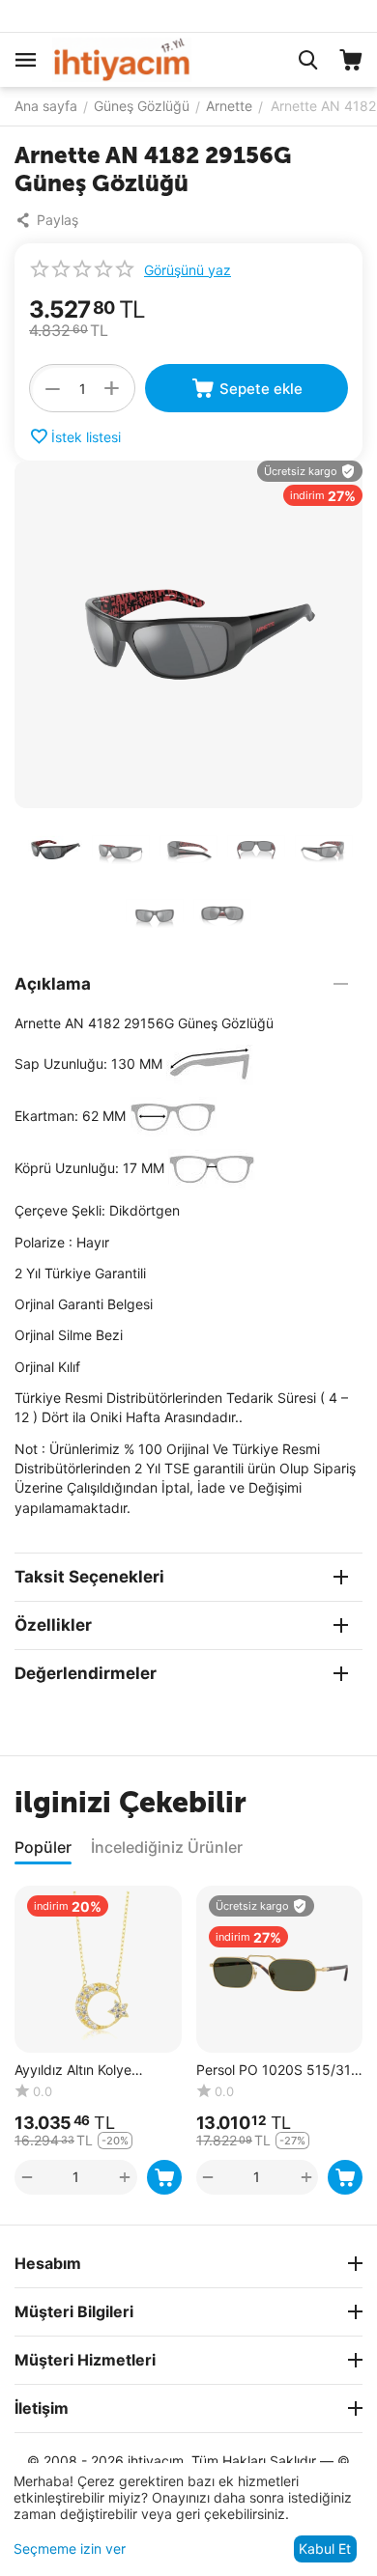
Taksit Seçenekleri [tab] (89, 1577)
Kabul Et (325, 2548)
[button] (51, 220)
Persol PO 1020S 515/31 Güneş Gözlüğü (274, 2071)
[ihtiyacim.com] (122, 58)
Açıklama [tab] (53, 984)
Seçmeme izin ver (70, 2548)
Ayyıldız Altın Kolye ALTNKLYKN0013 (73, 2071)
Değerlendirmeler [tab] (86, 1673)
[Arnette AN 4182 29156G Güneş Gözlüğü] (188, 634)
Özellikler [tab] (53, 1625)
